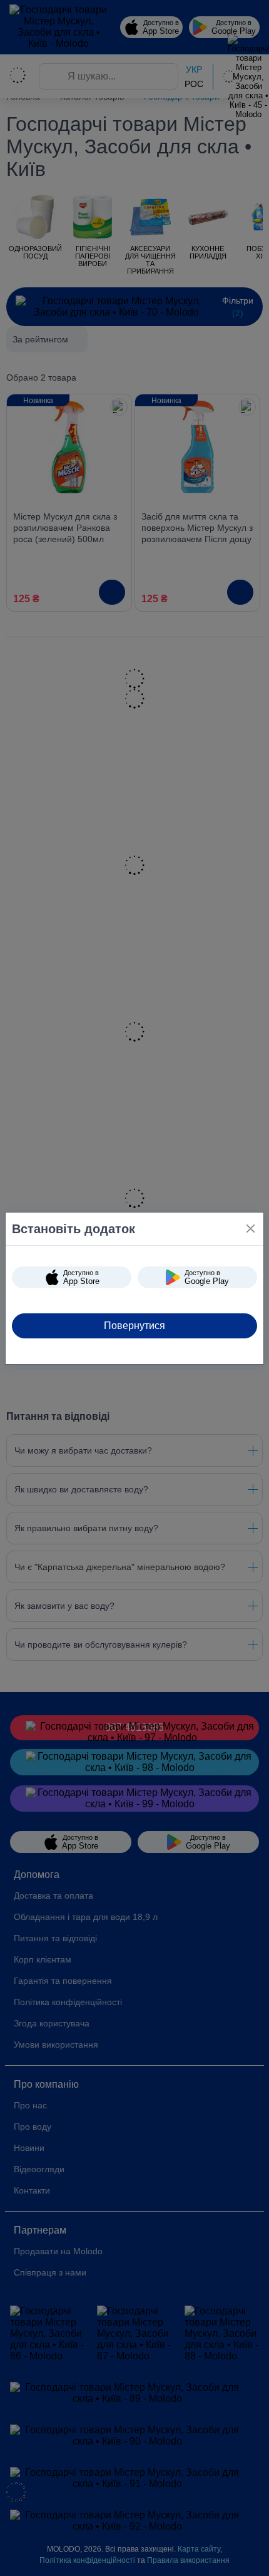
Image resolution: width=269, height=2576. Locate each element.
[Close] (251, 1229)
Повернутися (134, 1326)
